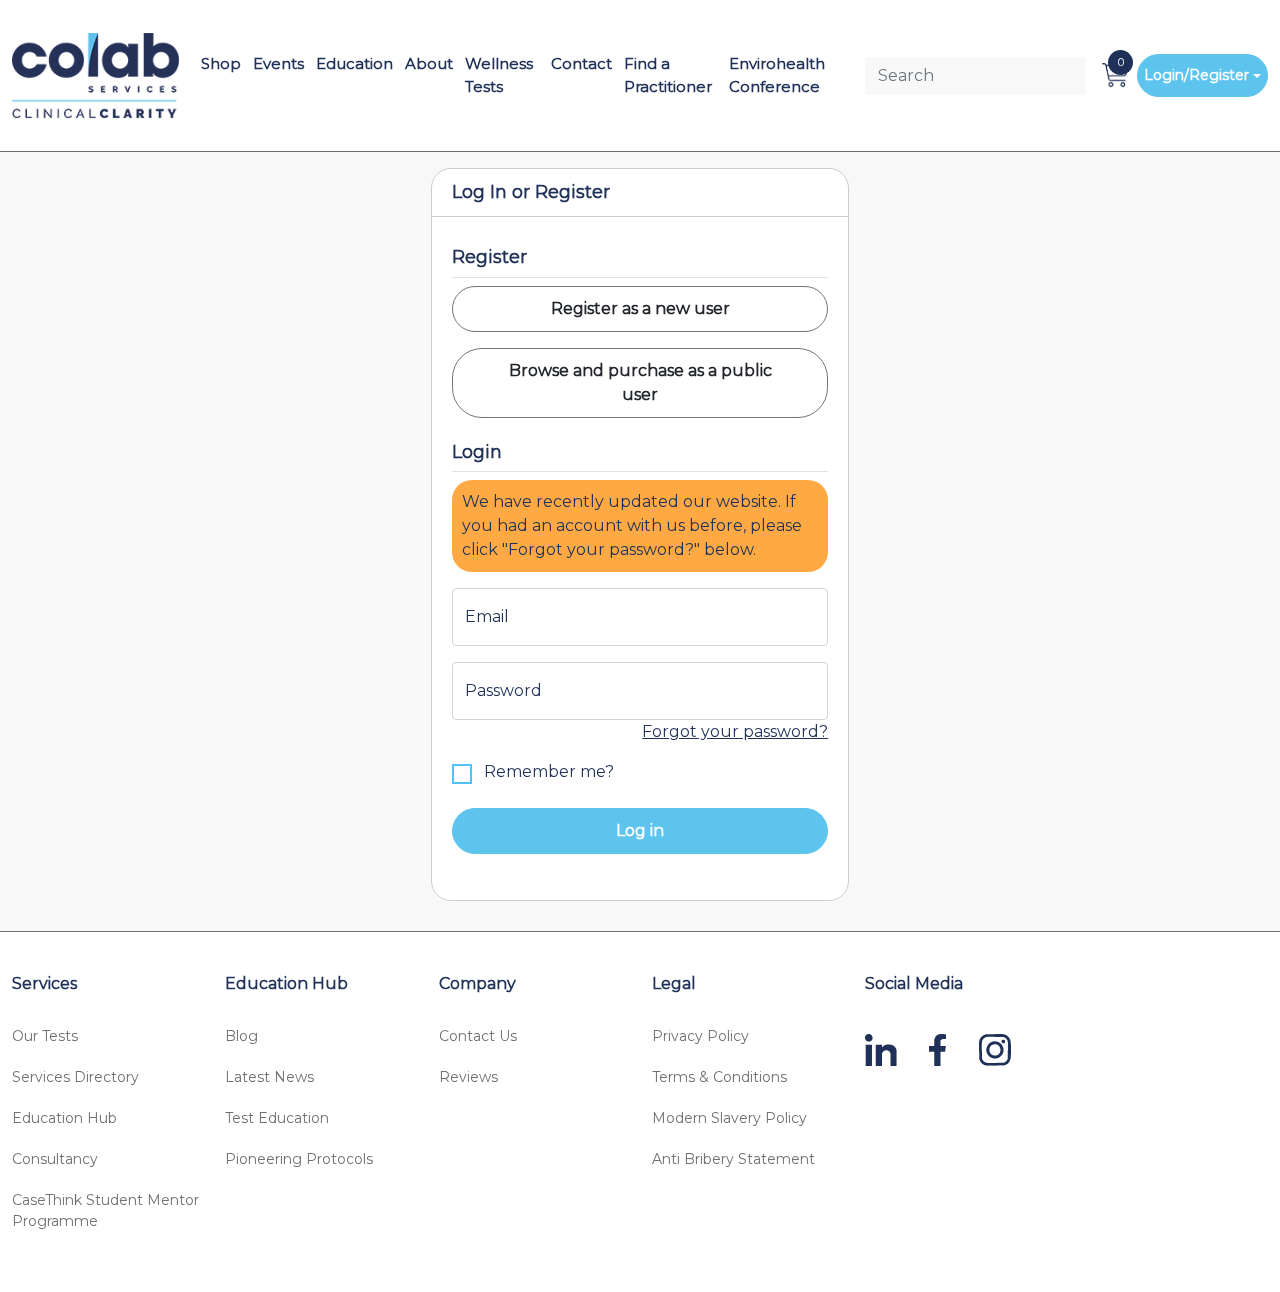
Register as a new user (640, 308)
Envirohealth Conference (777, 75)
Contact (581, 63)
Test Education (277, 1118)
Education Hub (64, 1118)
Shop (221, 63)
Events (278, 63)
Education (354, 63)
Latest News (269, 1077)
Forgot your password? (735, 731)
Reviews (468, 1077)
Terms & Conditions (719, 1077)
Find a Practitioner (668, 75)
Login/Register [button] (1196, 75)
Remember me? (547, 771)
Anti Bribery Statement (733, 1159)
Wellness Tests (499, 75)
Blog (241, 1036)
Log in (640, 830)
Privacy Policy (700, 1036)
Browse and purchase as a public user (640, 382)
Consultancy (55, 1159)
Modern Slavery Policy (729, 1118)
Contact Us (478, 1036)
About (429, 63)
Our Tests (45, 1036)
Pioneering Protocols (299, 1159)
